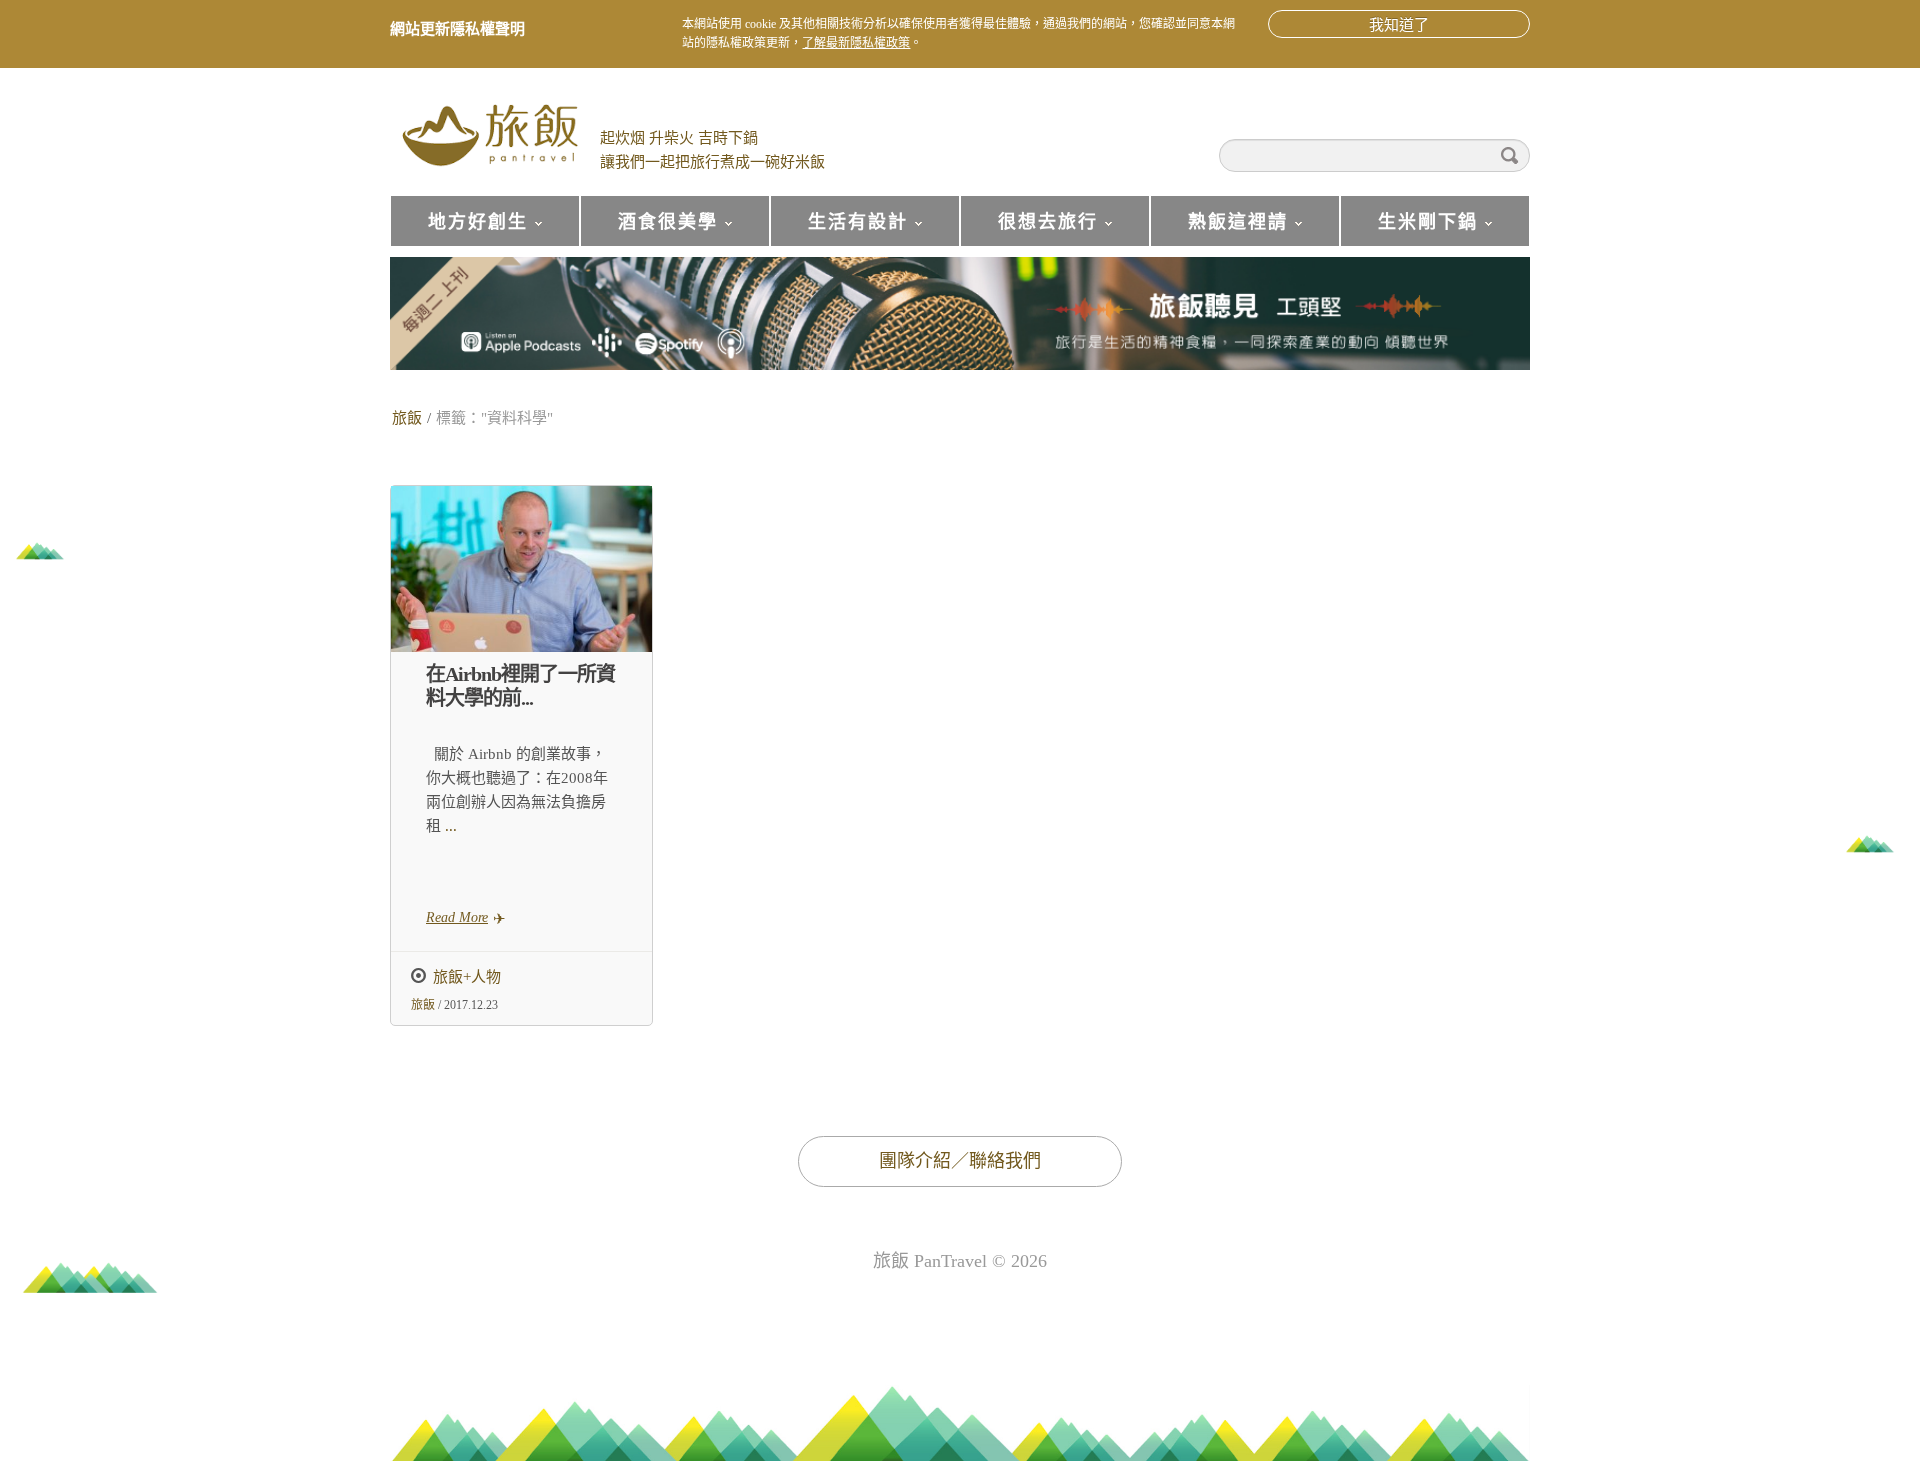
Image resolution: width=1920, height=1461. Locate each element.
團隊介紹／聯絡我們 (960, 1161)
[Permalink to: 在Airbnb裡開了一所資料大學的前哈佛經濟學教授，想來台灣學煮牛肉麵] (521, 569)
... (449, 826)
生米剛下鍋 (1409, 229)
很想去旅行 (1029, 229)
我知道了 (1399, 25)
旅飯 (407, 418)
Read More (457, 917)
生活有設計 (839, 229)
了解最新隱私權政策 (856, 43)
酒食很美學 (649, 229)
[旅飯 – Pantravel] (490, 133)
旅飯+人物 (467, 977)
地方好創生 (459, 229)
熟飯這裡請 (1219, 229)
